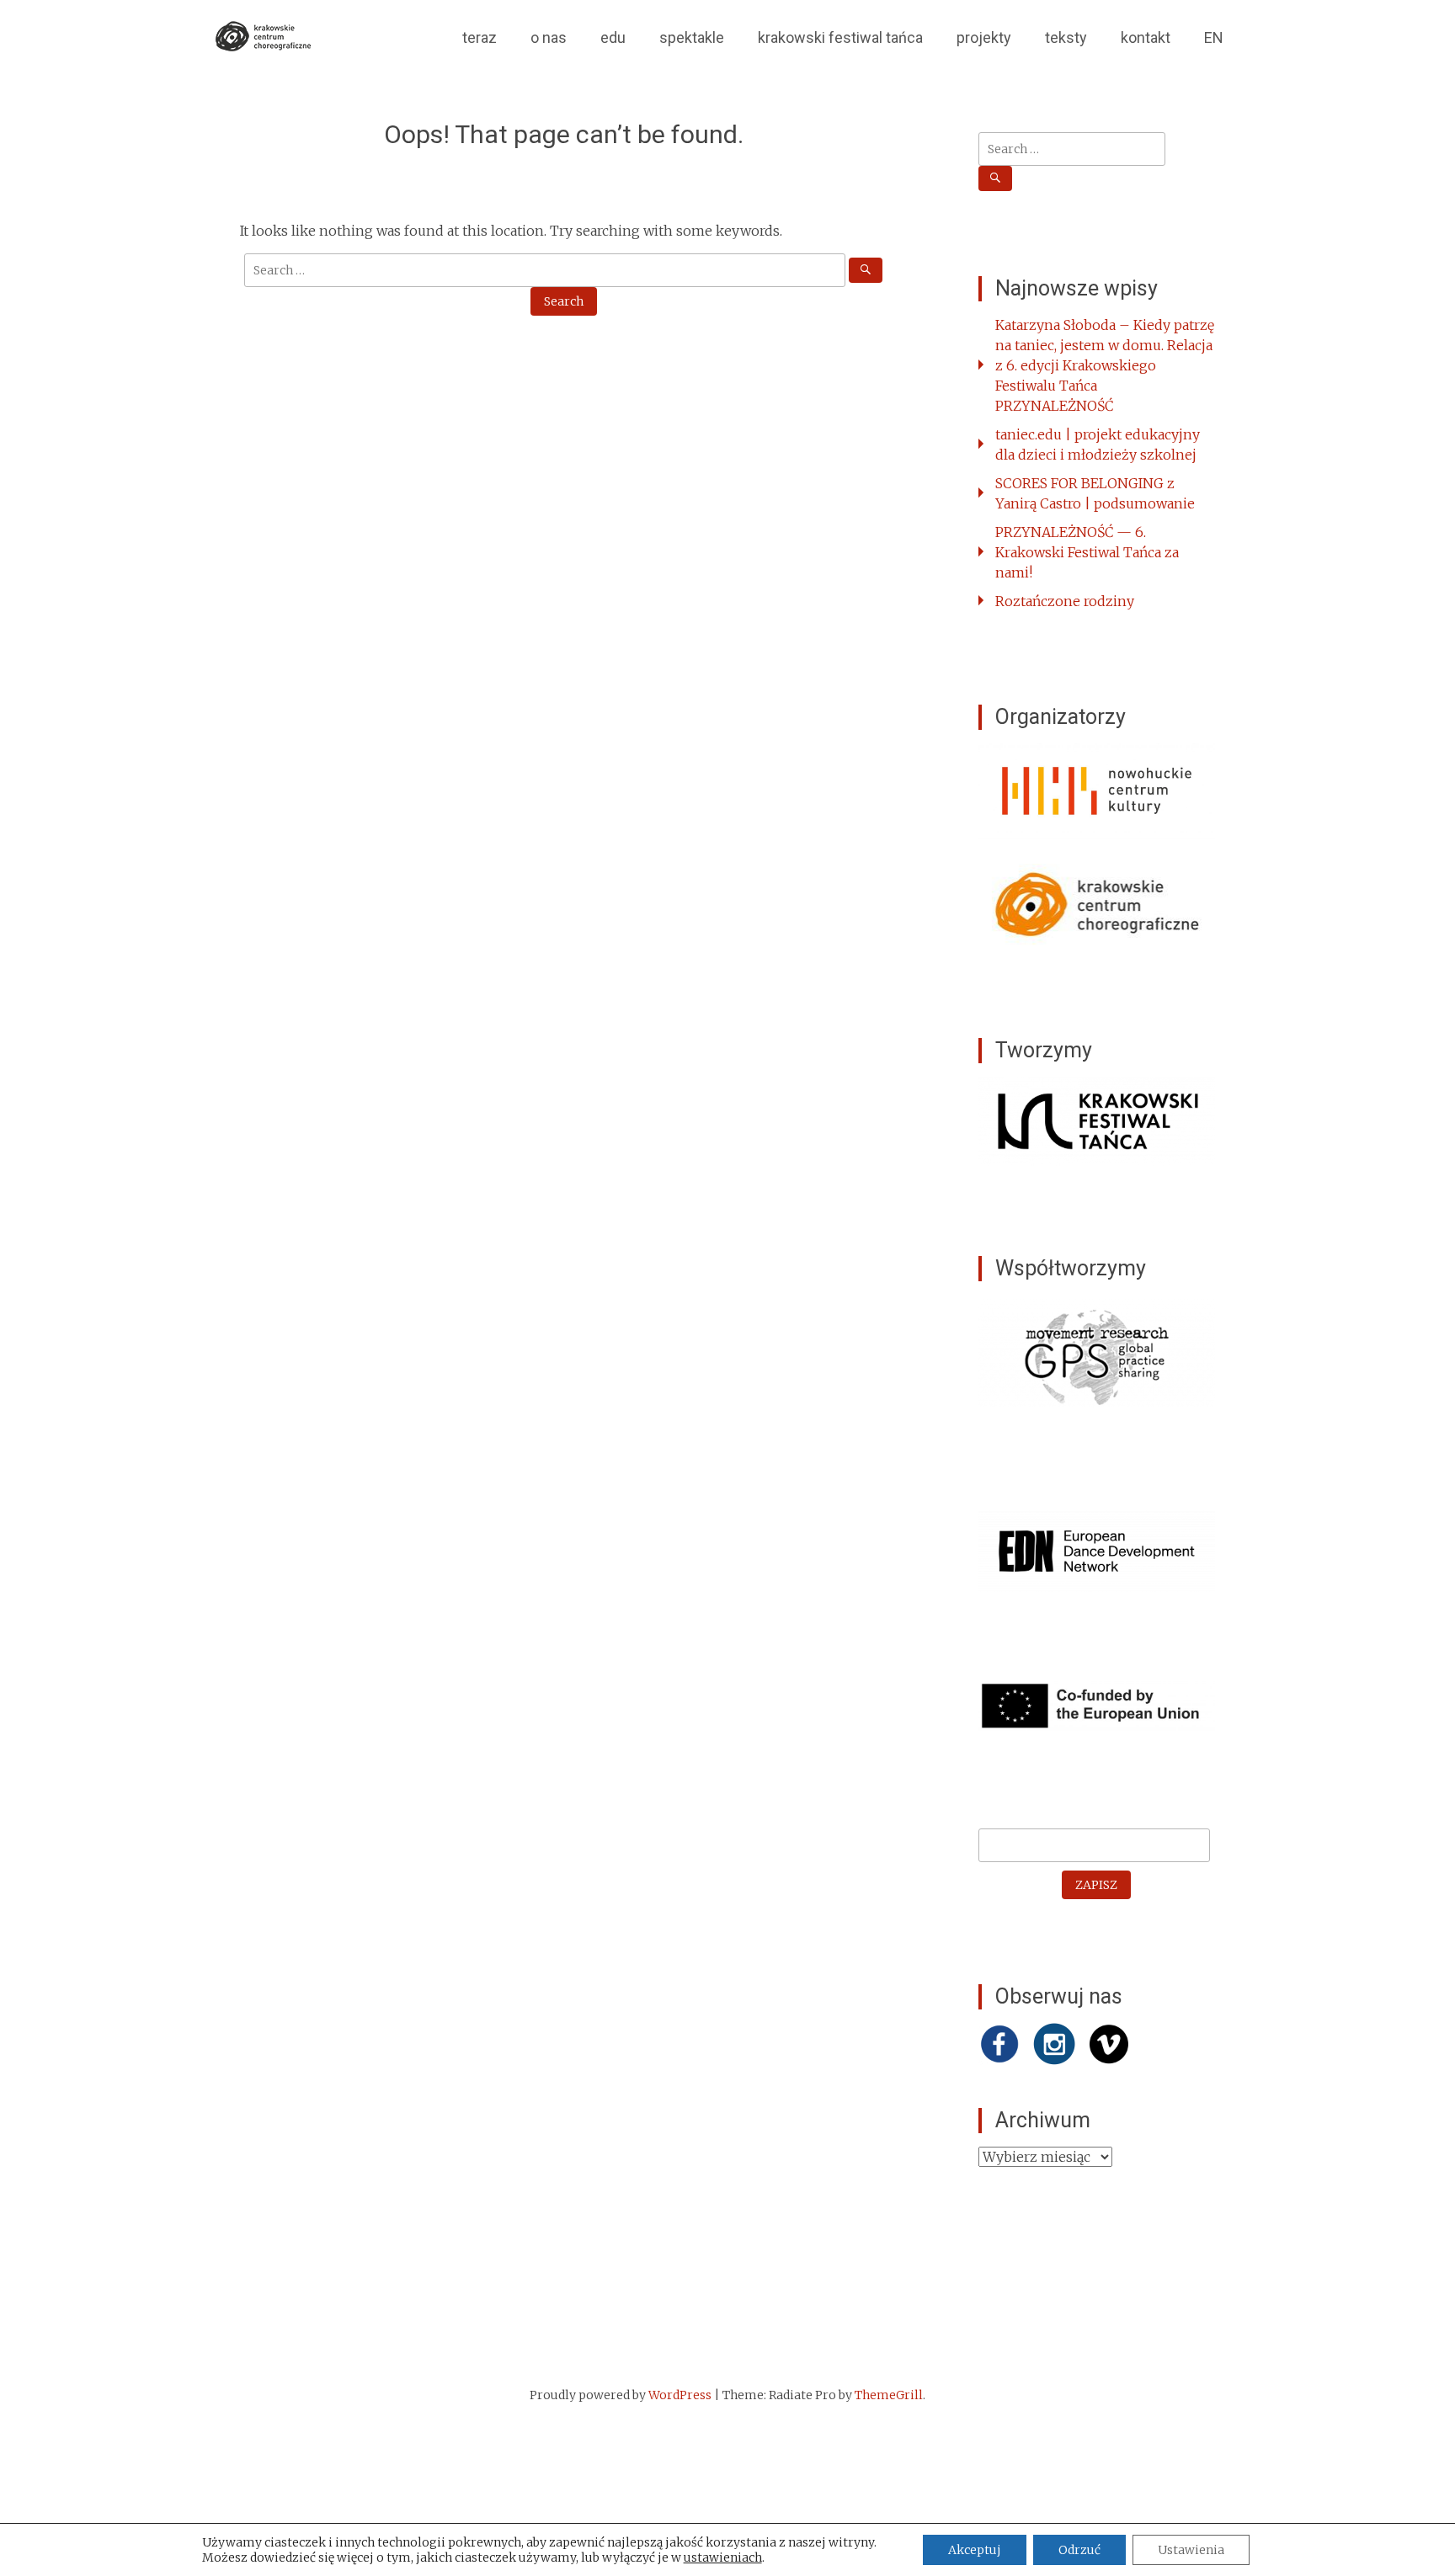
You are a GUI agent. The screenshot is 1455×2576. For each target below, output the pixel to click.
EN (1214, 37)
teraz (480, 37)
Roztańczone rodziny (1065, 601)
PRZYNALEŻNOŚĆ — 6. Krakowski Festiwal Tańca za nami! (1087, 552)
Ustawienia (1191, 2550)
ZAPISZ (1096, 1885)
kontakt (1146, 37)
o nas (549, 37)
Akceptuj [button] (975, 2550)
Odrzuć (1079, 2550)
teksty (1066, 37)
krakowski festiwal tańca (840, 37)
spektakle (692, 37)
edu (613, 37)
